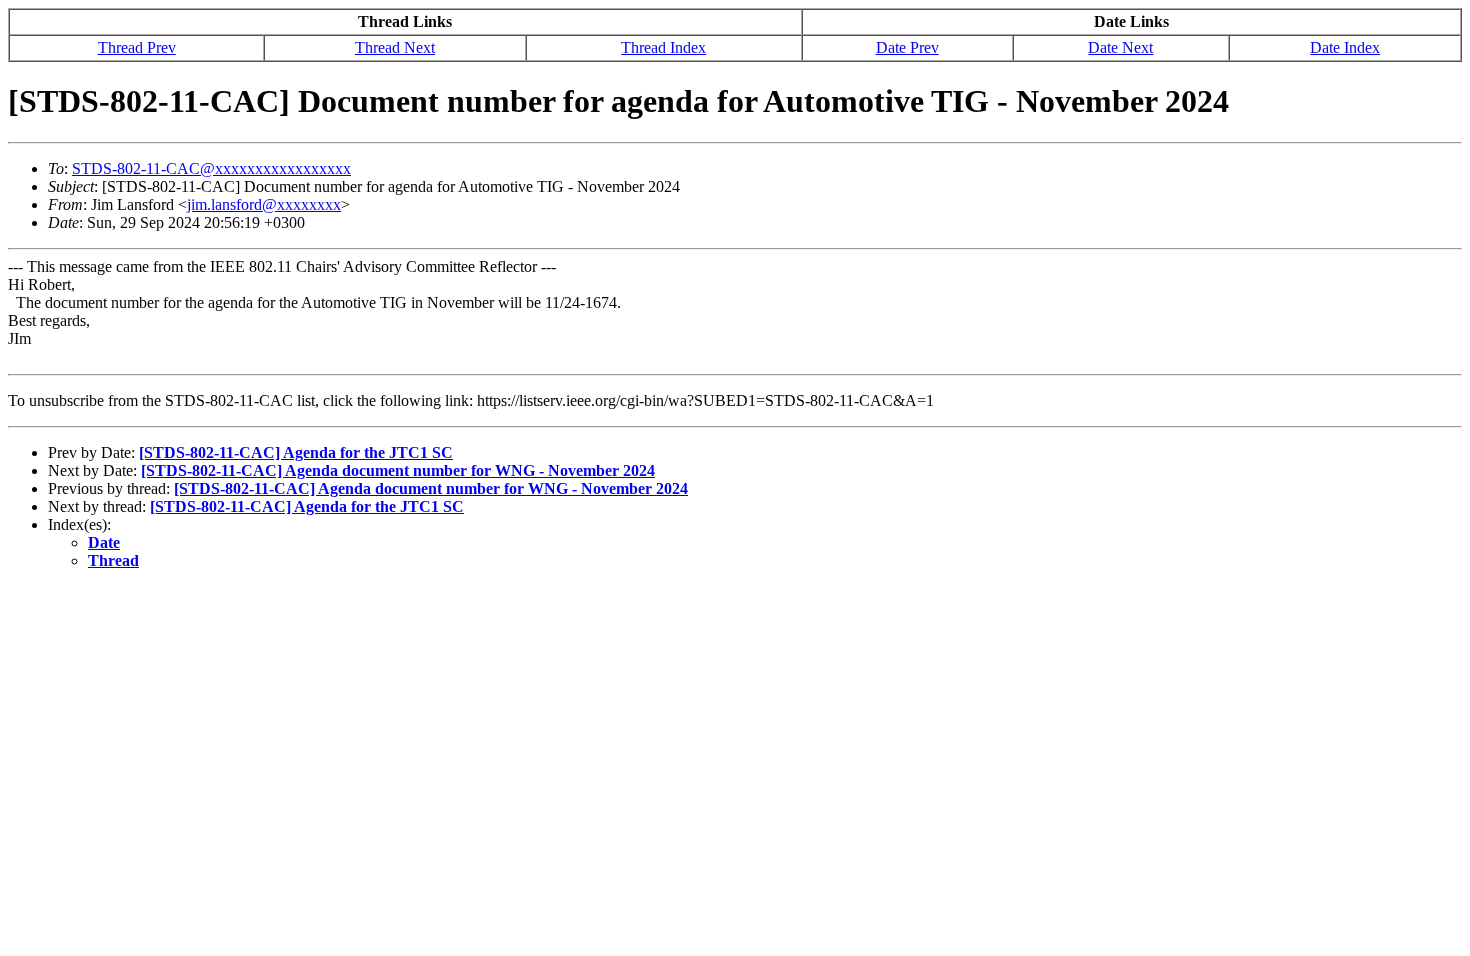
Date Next (1120, 47)
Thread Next (395, 47)
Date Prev (907, 47)
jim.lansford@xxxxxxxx (264, 204)
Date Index (1345, 47)
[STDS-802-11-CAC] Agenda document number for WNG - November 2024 (398, 470)
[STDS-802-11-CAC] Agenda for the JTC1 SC (296, 452)
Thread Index (663, 47)
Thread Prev (137, 47)
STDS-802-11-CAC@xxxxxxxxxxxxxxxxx (211, 168)
